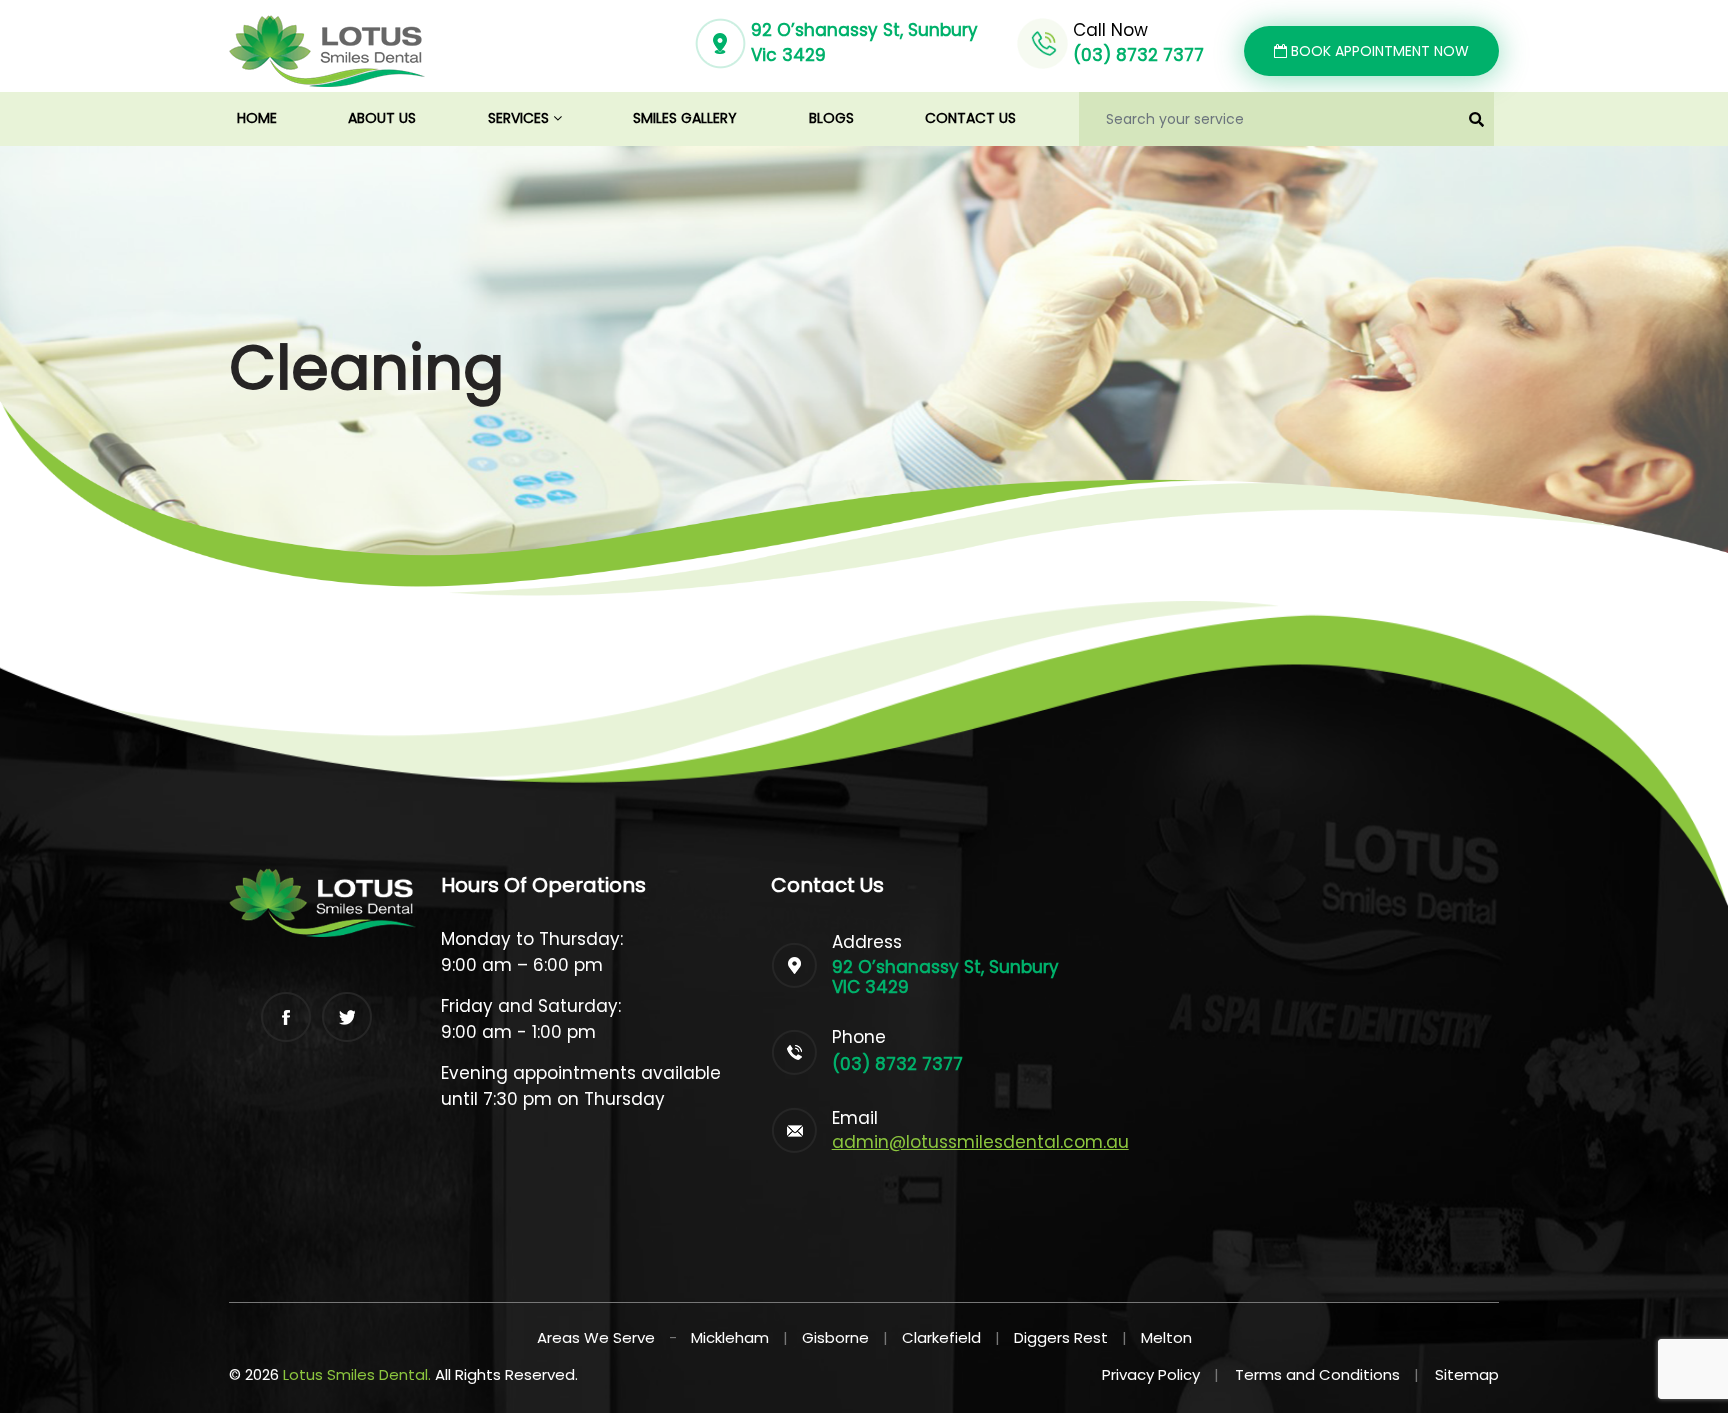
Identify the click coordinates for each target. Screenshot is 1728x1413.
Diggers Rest (1061, 1337)
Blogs (831, 118)
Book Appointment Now (1378, 51)
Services (520, 118)
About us (382, 118)
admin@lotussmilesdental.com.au (980, 1142)
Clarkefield (941, 1337)
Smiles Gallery (685, 118)
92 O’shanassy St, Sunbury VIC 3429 (945, 977)
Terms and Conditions (1327, 1374)
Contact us (970, 118)
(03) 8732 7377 (1138, 55)
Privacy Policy (1160, 1374)
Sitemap (1467, 1374)
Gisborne (835, 1337)
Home (276, 117)
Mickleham (730, 1337)
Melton (1166, 1337)
